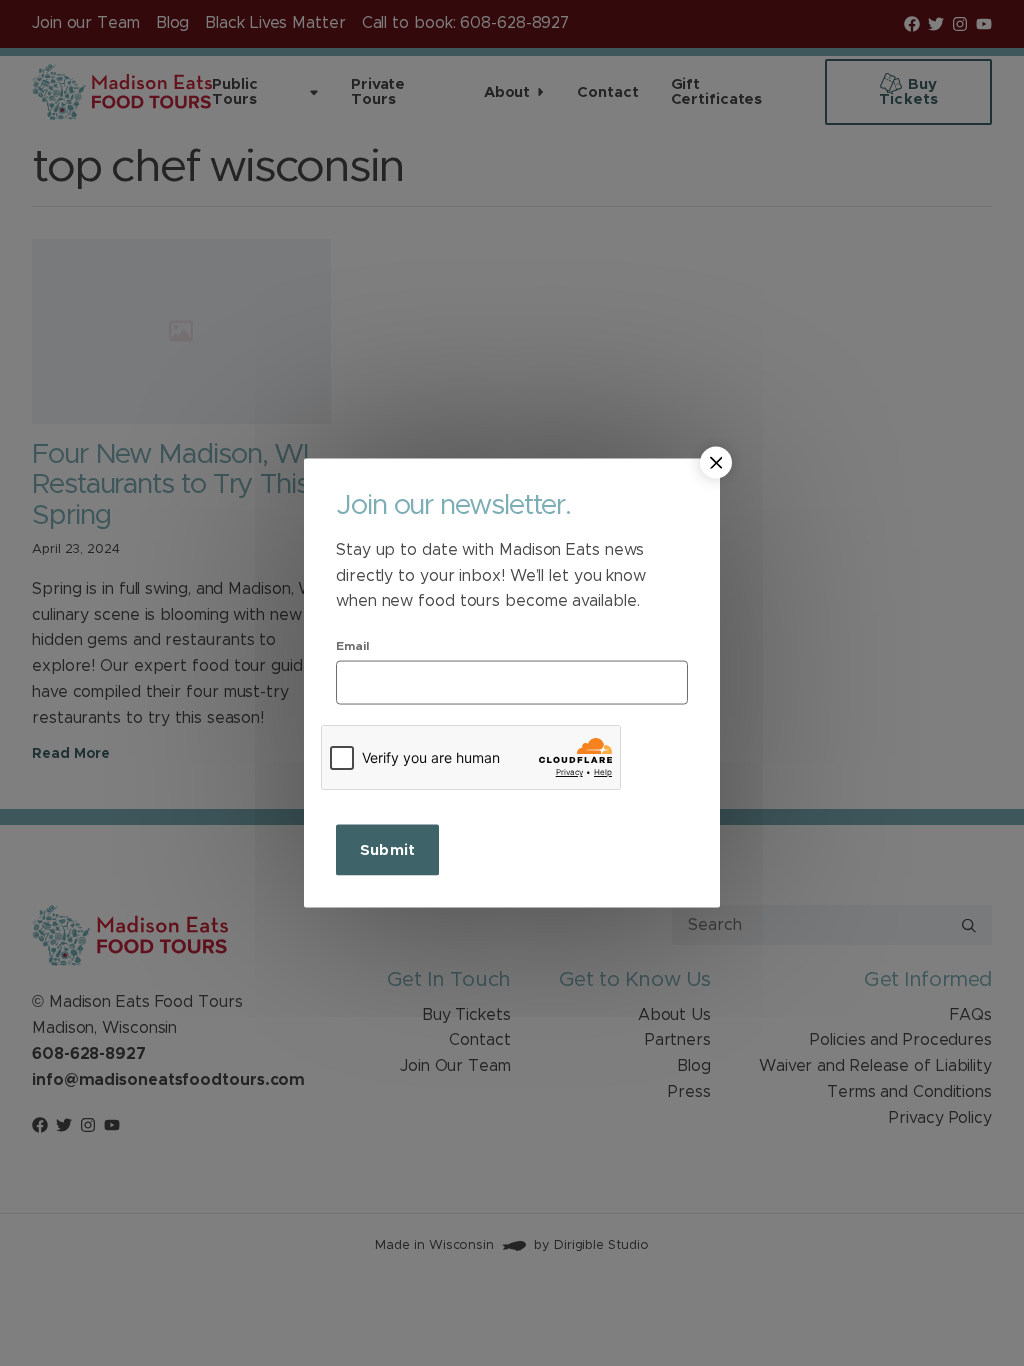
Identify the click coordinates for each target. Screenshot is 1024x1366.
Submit (387, 849)
